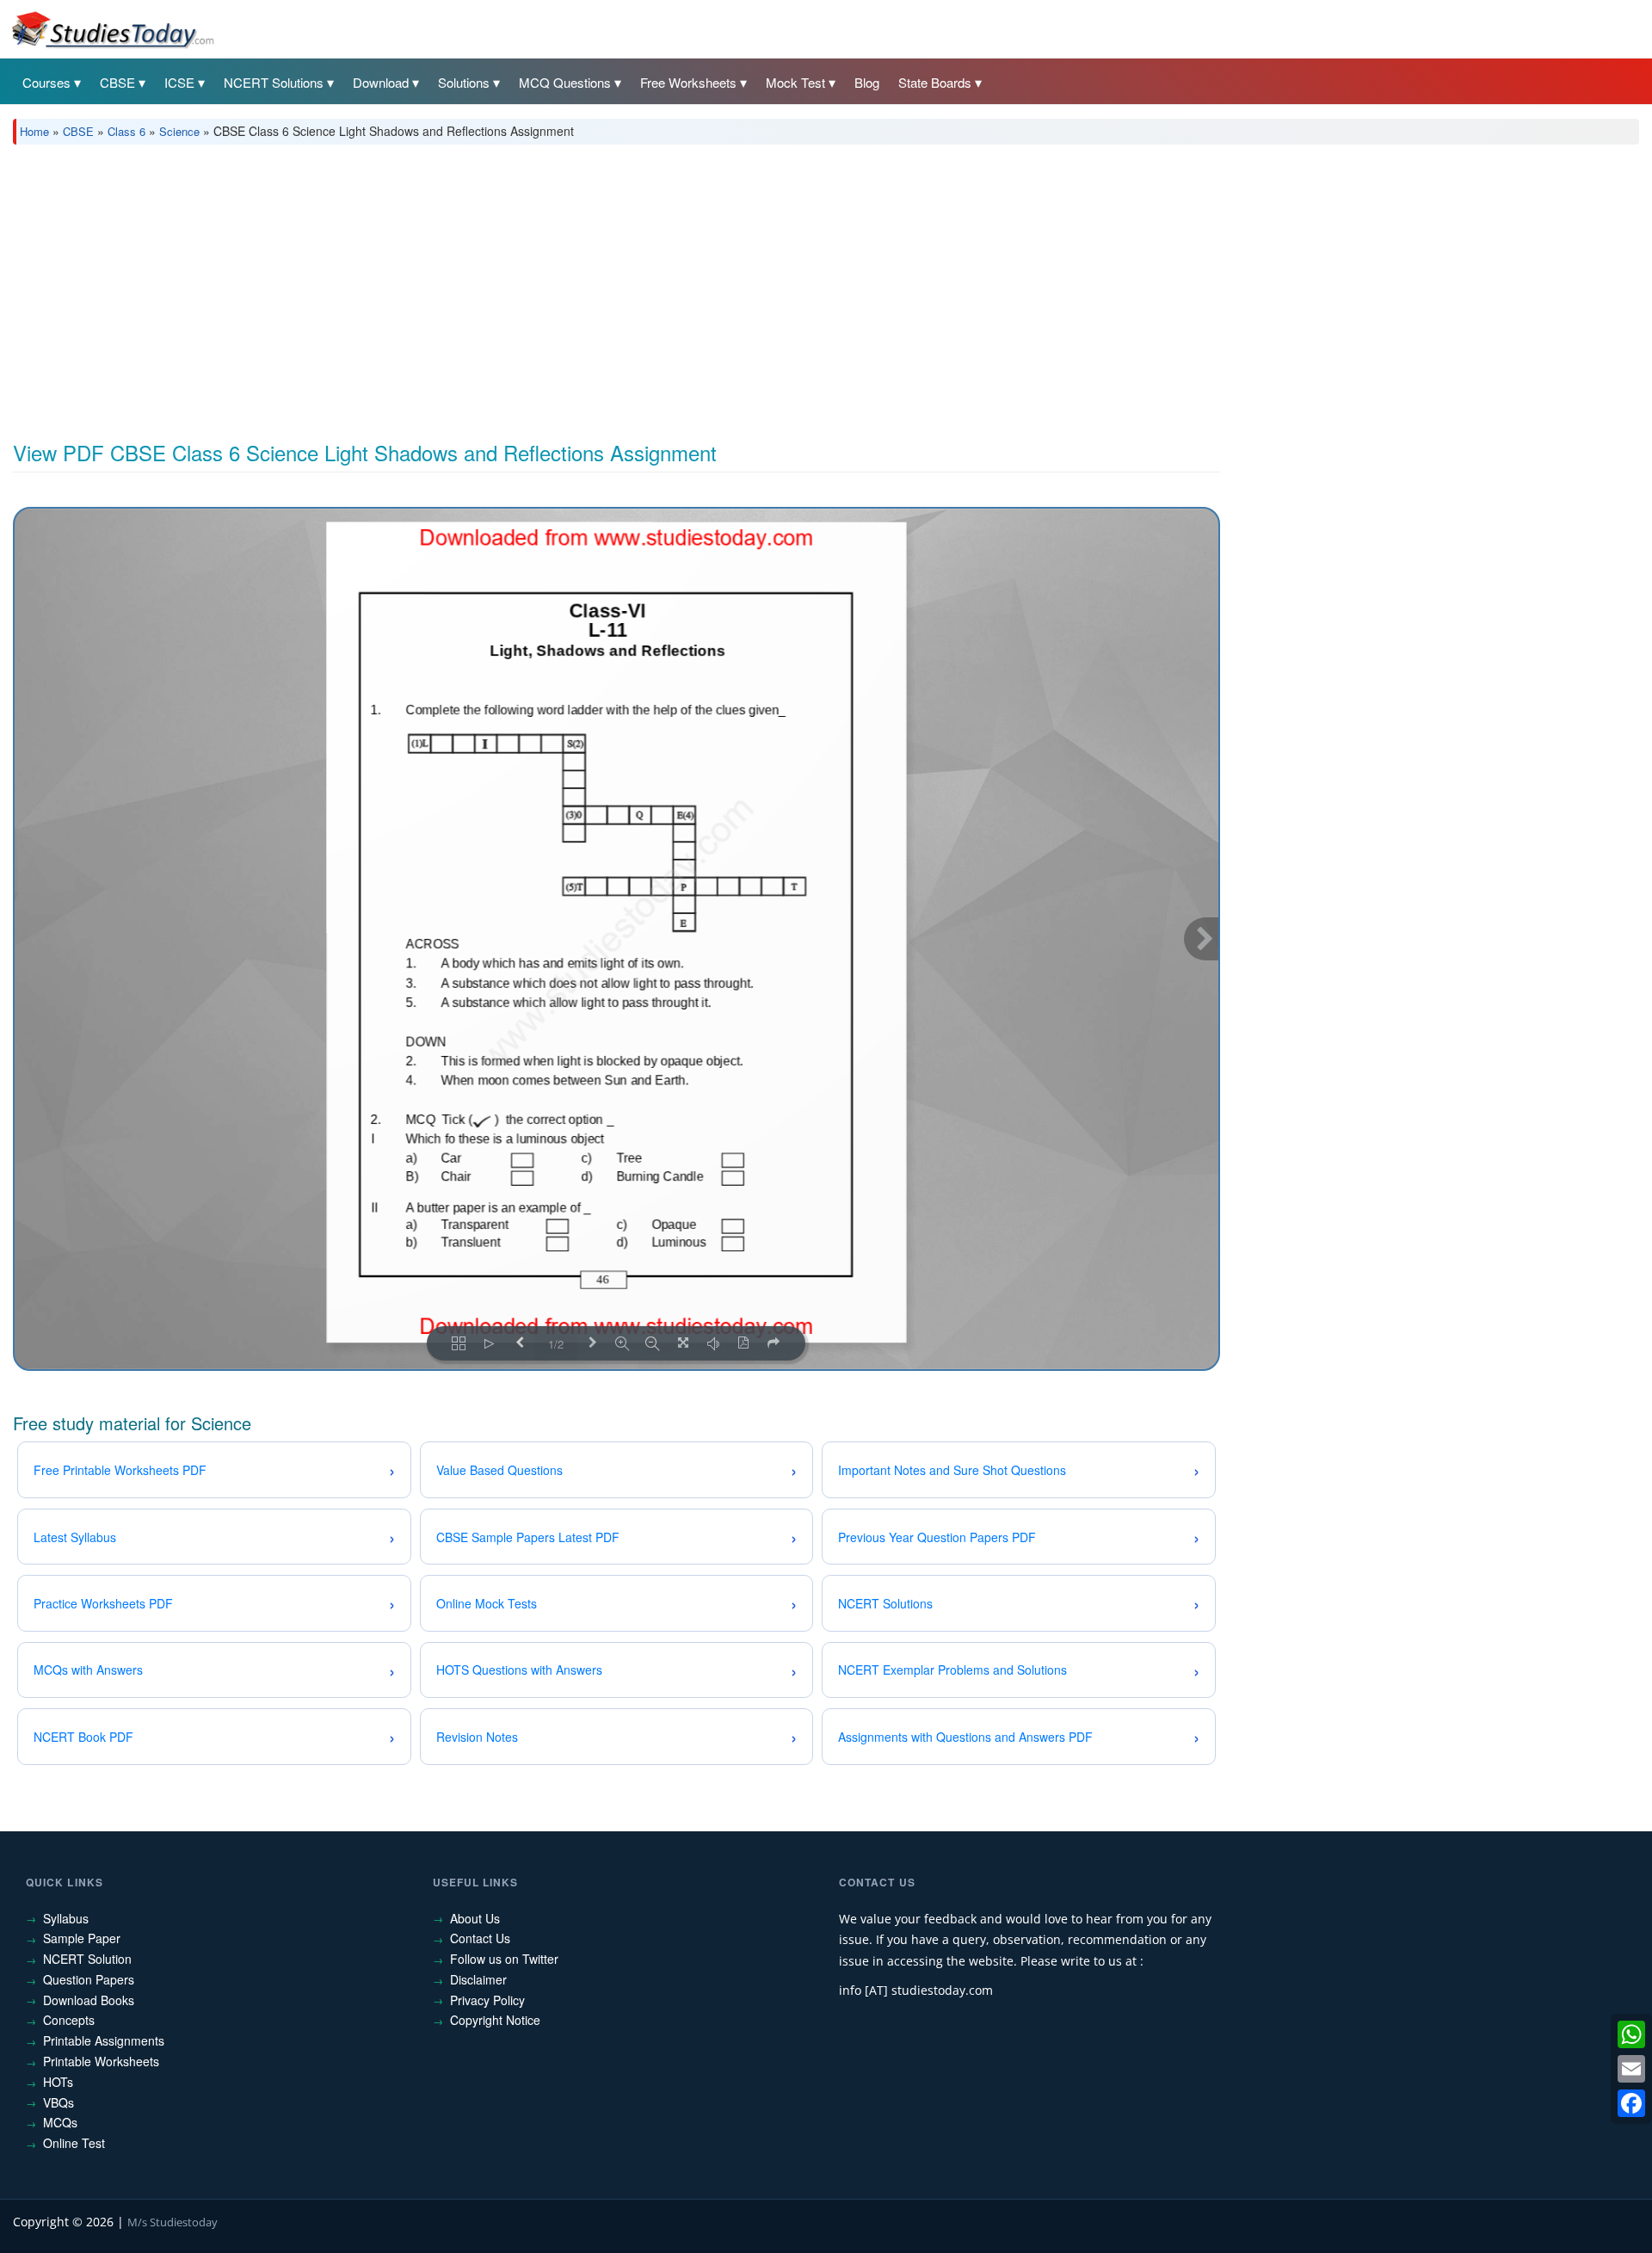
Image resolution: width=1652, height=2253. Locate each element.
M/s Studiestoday (173, 2222)
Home (34, 131)
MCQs (60, 2122)
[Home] (112, 28)
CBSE (117, 82)
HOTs (58, 2082)
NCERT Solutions (274, 82)
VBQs (59, 2102)
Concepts (69, 2020)
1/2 (556, 1344)
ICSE (179, 82)
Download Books (89, 2000)
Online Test (74, 2143)
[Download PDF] (743, 1343)
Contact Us (480, 1938)
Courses (46, 82)
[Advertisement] (529, 287)
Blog (867, 82)
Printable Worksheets (101, 2061)
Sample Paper (82, 1938)
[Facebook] (1631, 2103)
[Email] (1631, 2069)
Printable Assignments (104, 2040)
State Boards (935, 82)
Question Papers (89, 1979)
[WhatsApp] (1631, 2034)
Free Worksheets (688, 82)
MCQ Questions (565, 82)
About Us (475, 1918)
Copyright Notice (495, 2020)
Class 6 (126, 131)
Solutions (464, 82)
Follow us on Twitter (504, 1959)
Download (381, 82)
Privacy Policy (487, 2000)
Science (179, 131)
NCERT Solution (87, 1959)
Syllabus (66, 1918)
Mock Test (795, 82)
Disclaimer (478, 1979)
